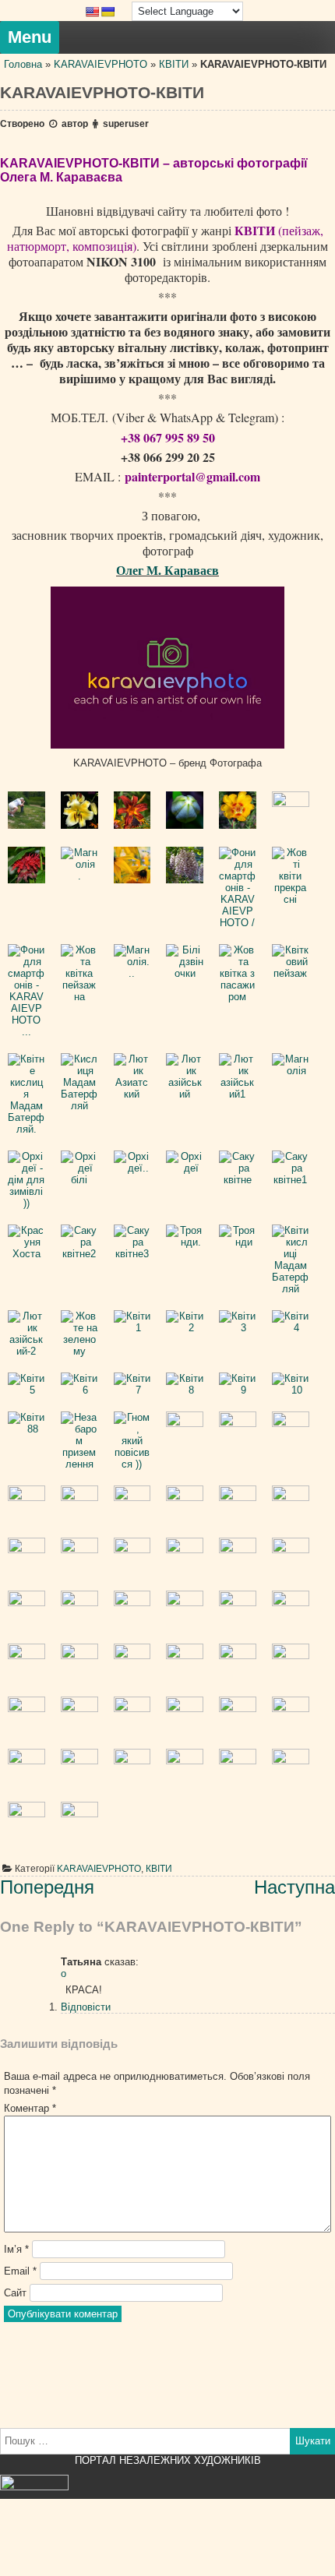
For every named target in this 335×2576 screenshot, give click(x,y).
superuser (126, 124)
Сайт (15, 2293)
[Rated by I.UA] (34, 2487)
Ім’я (16, 2249)
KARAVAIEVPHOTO (100, 64)
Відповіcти (86, 2007)
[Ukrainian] (108, 12)
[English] (92, 12)
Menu (30, 37)
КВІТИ (174, 64)
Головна (23, 64)
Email (20, 2271)
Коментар (30, 2108)
